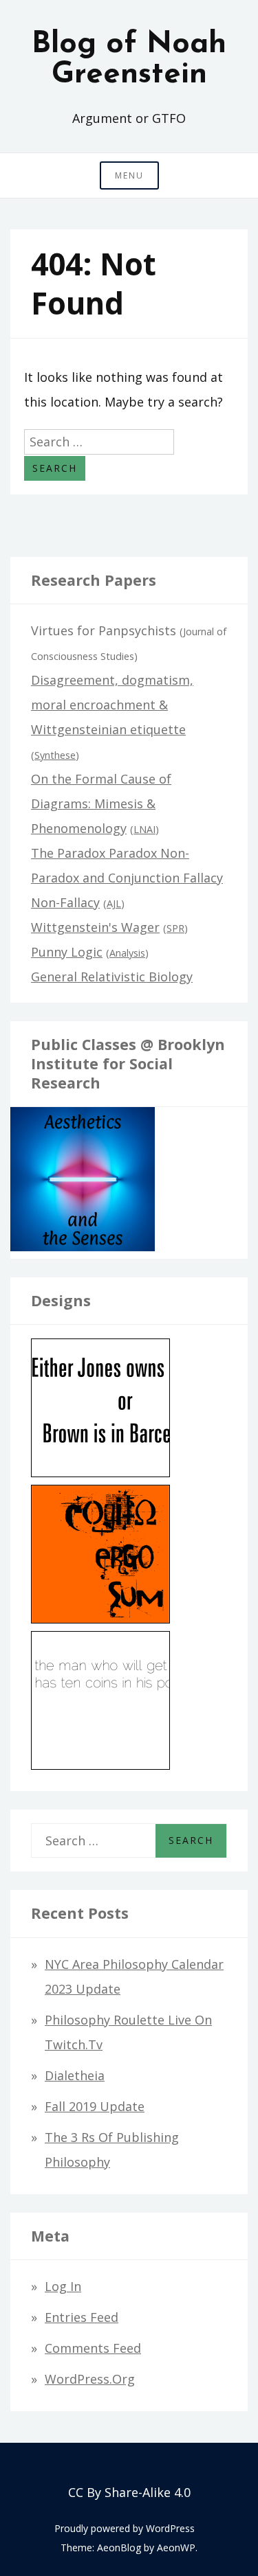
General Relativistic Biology (112, 977)
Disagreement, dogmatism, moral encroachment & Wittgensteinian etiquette (112, 705)
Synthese (55, 755)
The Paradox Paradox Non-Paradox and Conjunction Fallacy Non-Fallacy (127, 878)
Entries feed (82, 2317)
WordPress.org (90, 2379)
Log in (63, 2286)
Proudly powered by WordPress (125, 2528)
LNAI (144, 829)
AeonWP (176, 2547)
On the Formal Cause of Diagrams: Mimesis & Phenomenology (101, 803)
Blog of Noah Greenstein (129, 60)
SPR (175, 928)
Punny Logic (67, 952)
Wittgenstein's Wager (95, 927)
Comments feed (93, 2348)
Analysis (127, 953)
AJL (114, 903)
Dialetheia (75, 2075)
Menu (129, 175)
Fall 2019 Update (95, 2106)
